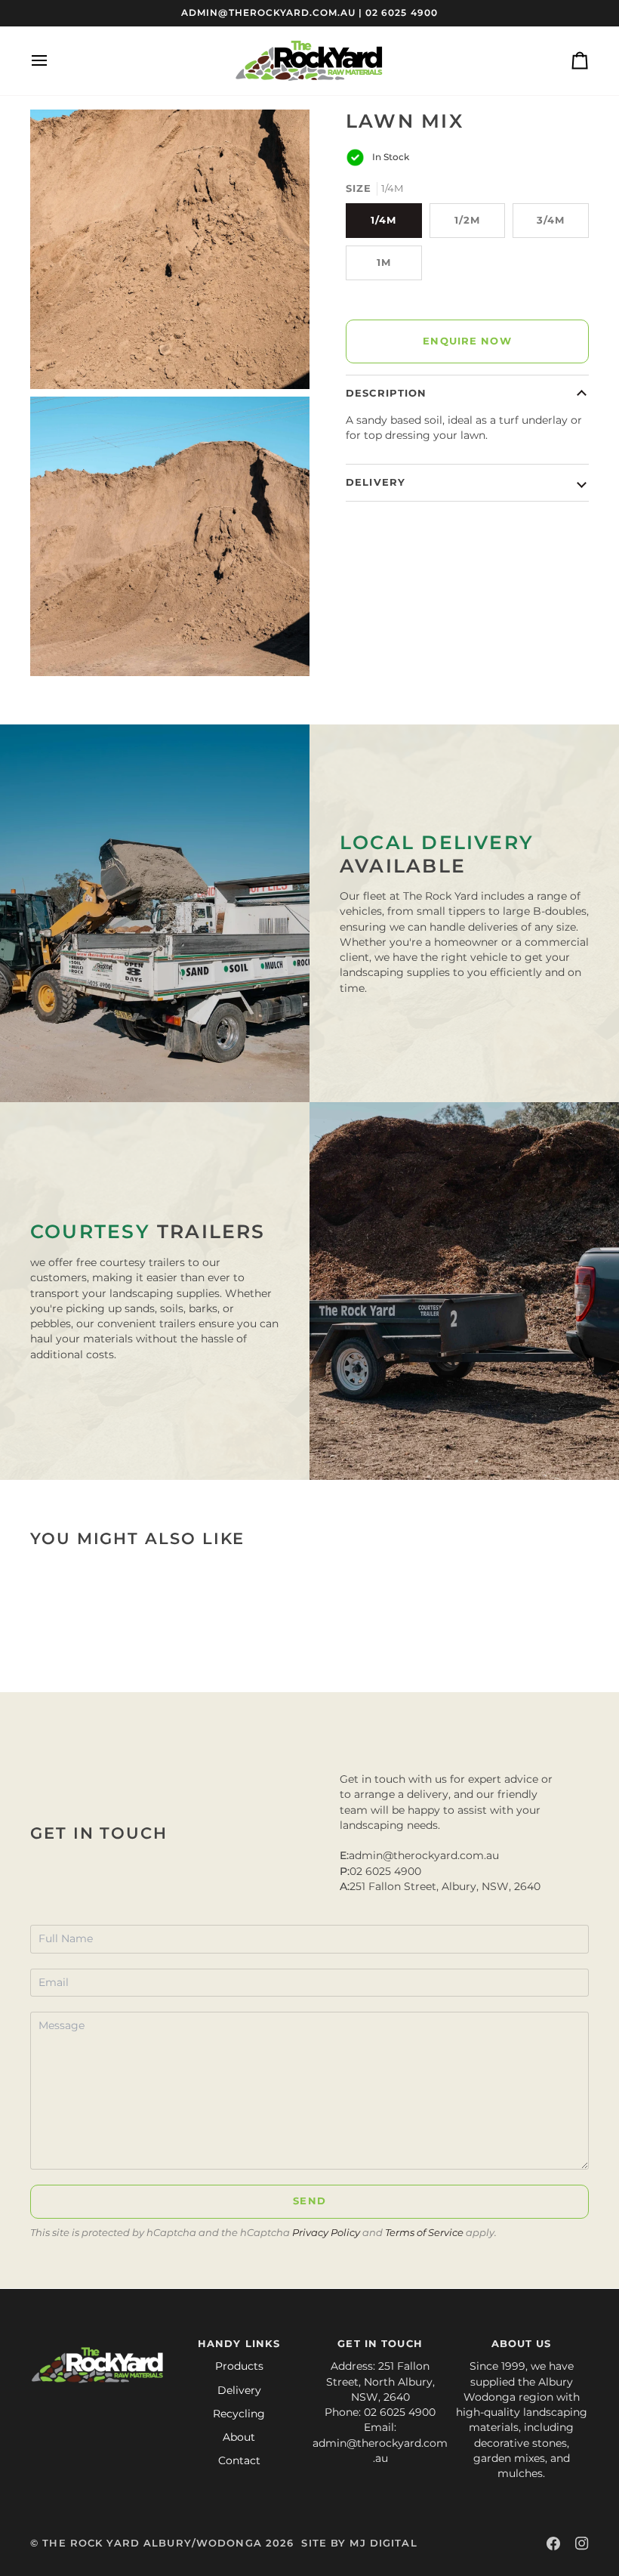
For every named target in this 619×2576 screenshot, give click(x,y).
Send (309, 2201)
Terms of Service (424, 2233)
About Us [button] (522, 2344)
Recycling (239, 2414)
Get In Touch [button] (380, 2344)
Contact (239, 2460)
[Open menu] (53, 61)
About (239, 2437)
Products (239, 2366)
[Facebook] (553, 2544)
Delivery (376, 482)
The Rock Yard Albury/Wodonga (152, 2543)
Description (386, 393)
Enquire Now (467, 341)
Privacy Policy (326, 2233)
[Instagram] (582, 2544)
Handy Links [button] (239, 2344)
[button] (98, 2341)
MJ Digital (383, 2543)
